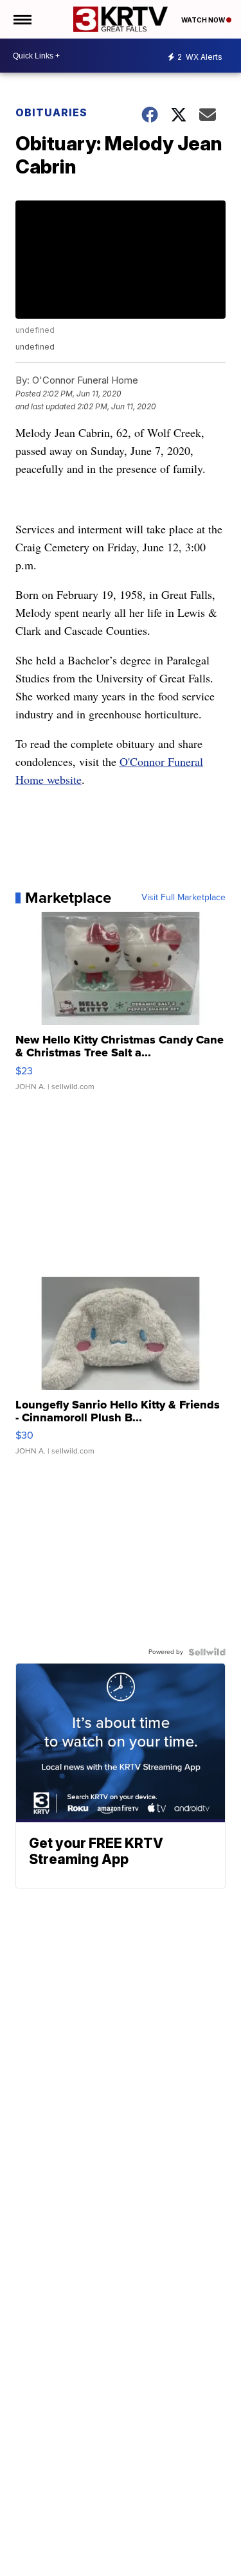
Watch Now (204, 20)
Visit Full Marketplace (183, 898)
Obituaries (51, 112)
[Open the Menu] (22, 19)
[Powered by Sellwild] (207, 1652)
